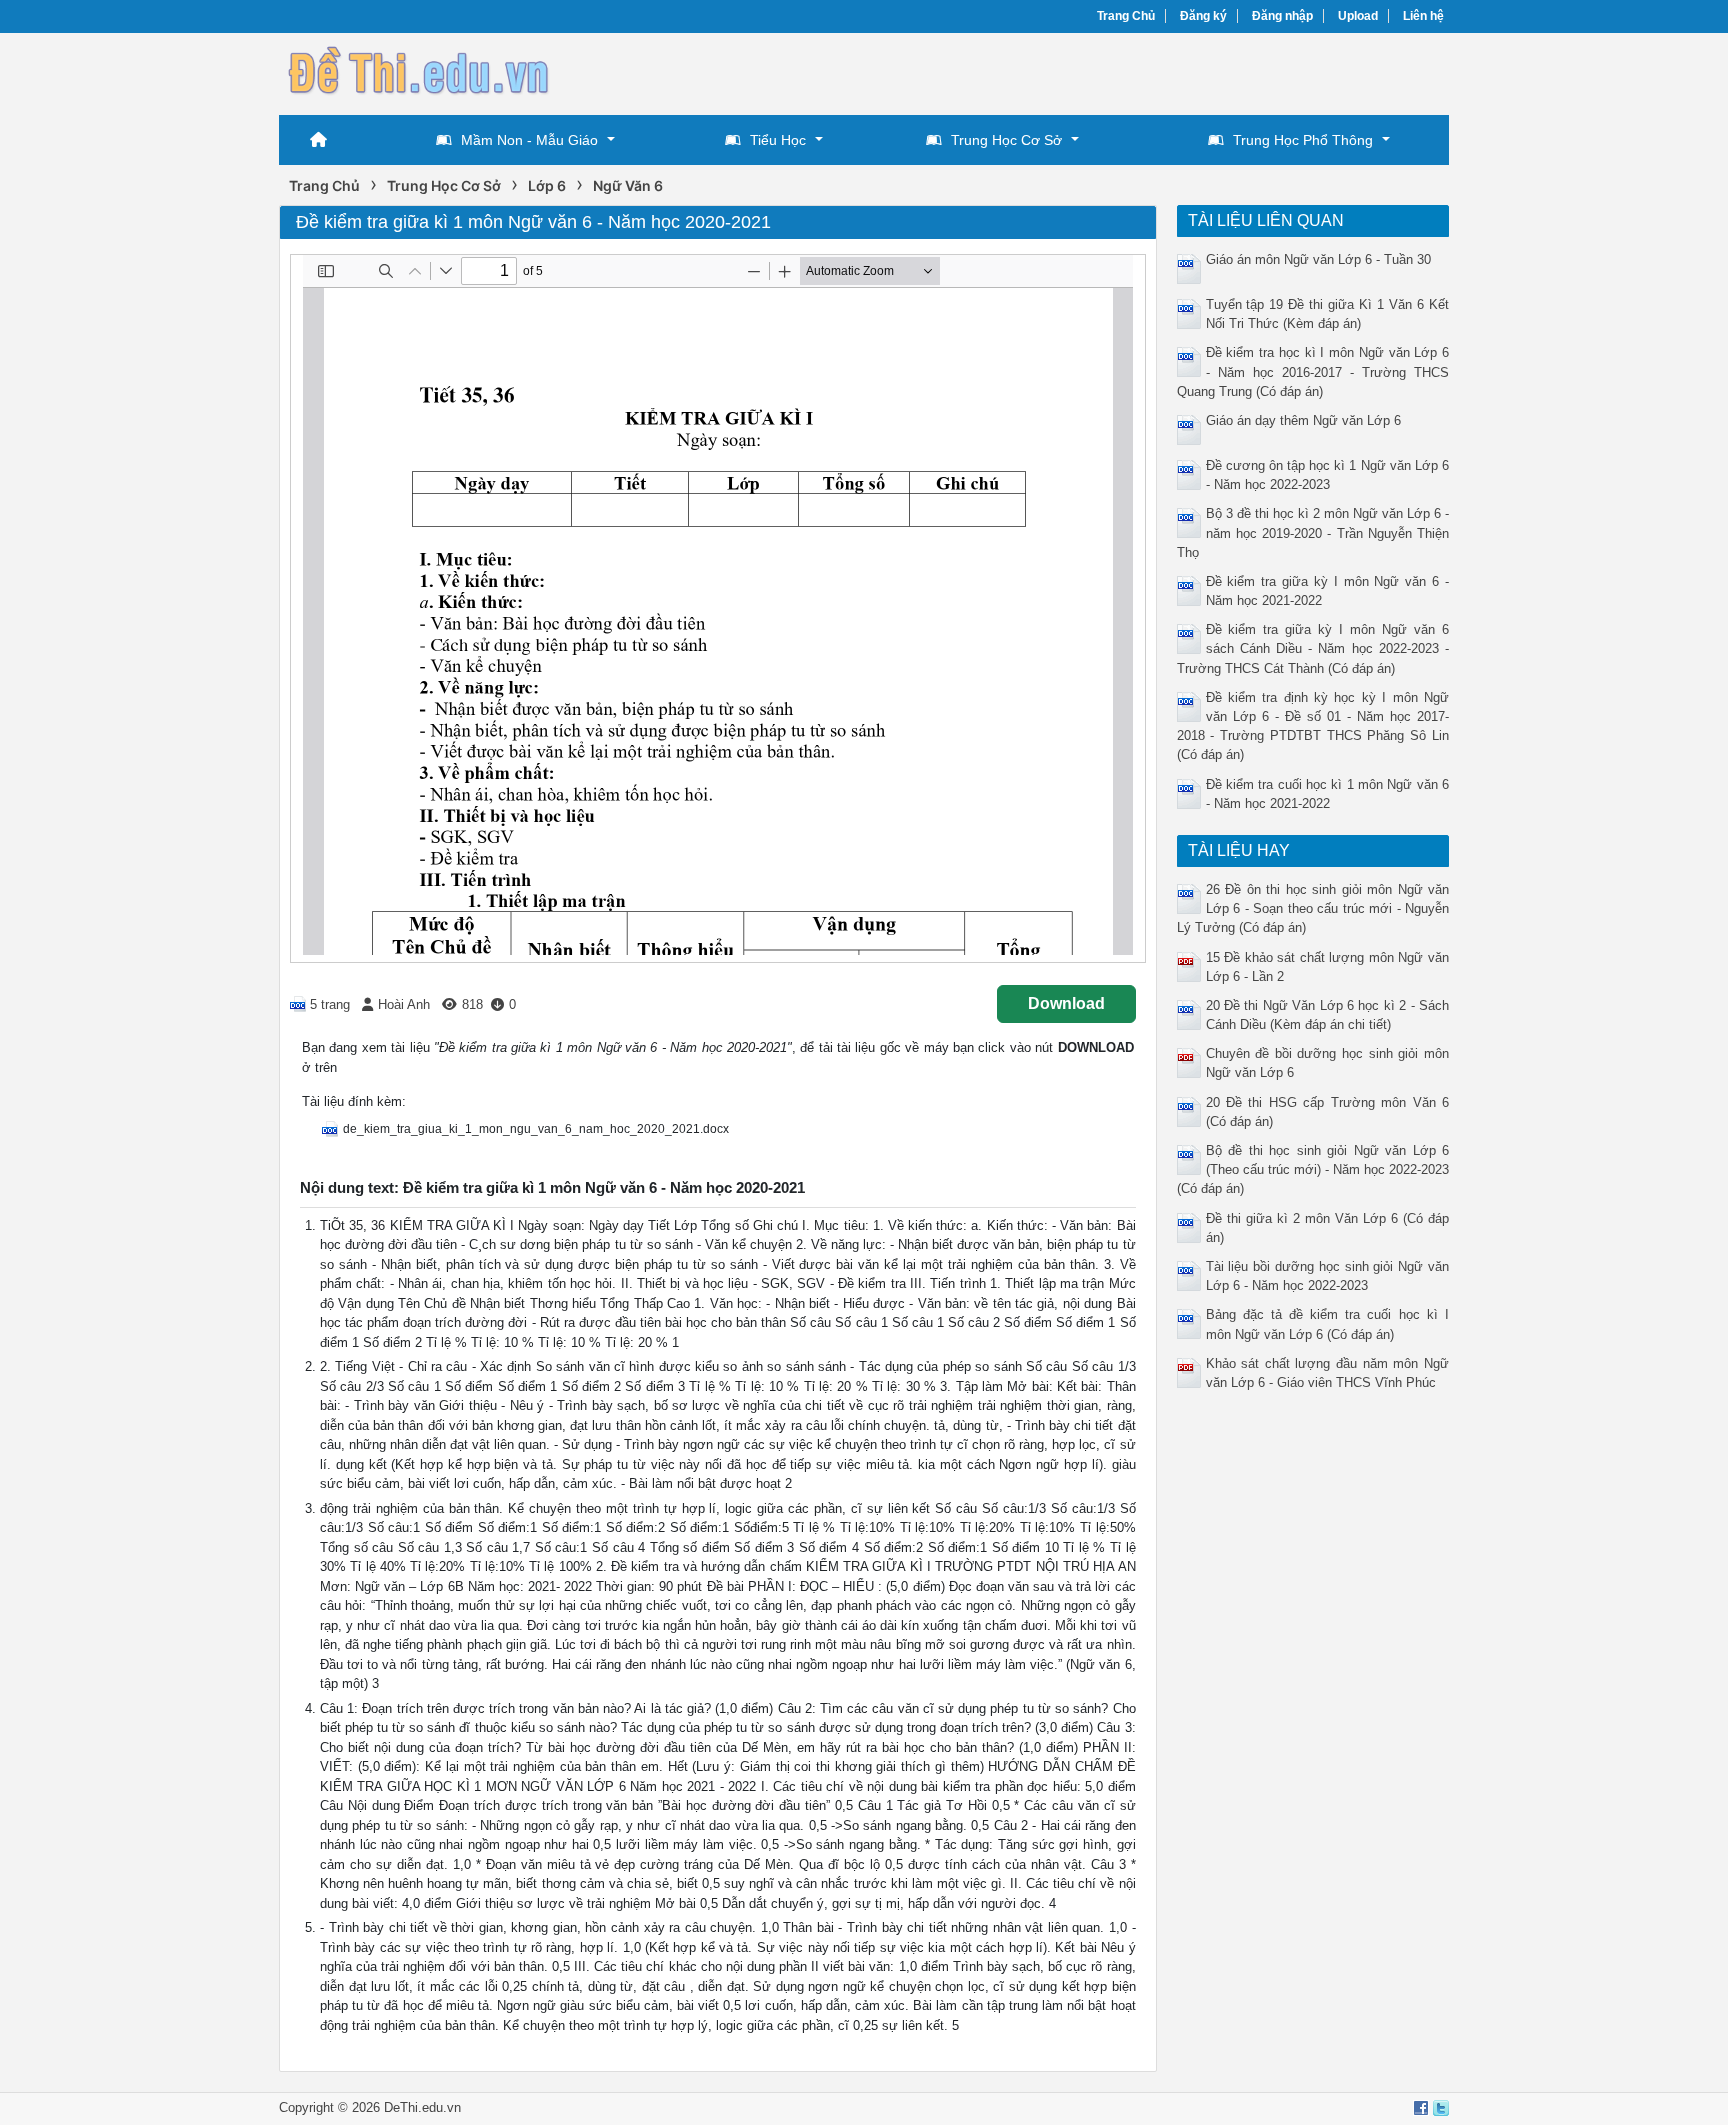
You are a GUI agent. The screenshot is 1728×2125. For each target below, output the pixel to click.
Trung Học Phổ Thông (1303, 140)
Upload (1358, 16)
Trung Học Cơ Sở (1006, 140)
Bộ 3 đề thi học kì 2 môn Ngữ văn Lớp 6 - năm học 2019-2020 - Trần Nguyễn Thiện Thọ (1313, 532)
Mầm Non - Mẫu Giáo (529, 140)
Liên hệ (1423, 16)
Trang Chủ (1126, 16)
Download (1066, 1003)
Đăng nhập (1282, 16)
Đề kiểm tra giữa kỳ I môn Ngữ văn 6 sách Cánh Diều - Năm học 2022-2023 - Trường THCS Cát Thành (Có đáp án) (1313, 648)
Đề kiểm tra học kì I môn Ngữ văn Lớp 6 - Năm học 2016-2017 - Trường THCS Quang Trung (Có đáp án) (1313, 371)
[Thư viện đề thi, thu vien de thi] (419, 71)
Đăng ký (1203, 16)
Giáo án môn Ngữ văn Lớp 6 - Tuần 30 (1318, 259)
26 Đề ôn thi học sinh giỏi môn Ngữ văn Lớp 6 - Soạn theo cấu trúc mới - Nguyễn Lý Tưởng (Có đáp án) (1313, 908)
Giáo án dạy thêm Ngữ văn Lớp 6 (1303, 420)
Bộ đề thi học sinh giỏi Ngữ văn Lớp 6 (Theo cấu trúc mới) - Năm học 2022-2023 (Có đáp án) (1313, 1169)
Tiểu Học (778, 140)
